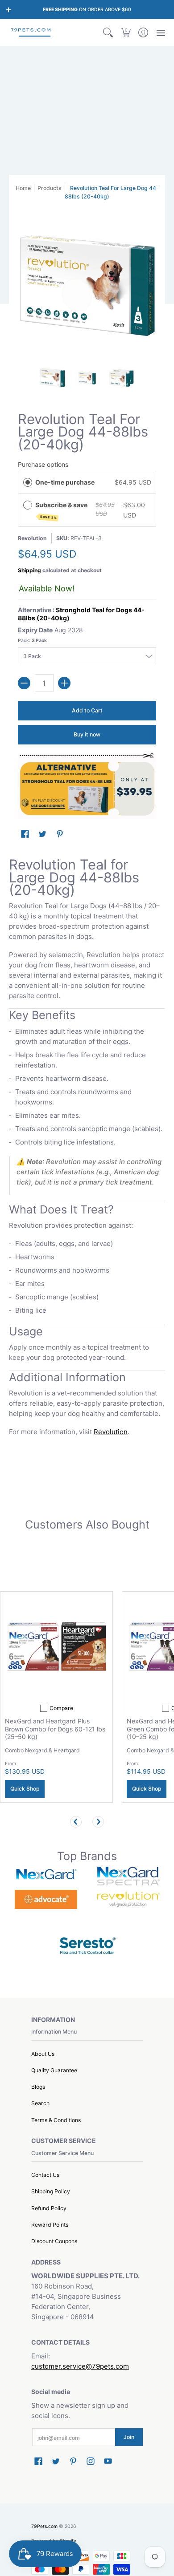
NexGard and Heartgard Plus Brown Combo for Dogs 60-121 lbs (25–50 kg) (55, 1729)
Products (50, 188)
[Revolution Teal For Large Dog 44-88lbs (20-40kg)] (53, 378)
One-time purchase (65, 482)
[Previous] (76, 1822)
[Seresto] (87, 1945)
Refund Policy (49, 2208)
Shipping (29, 570)
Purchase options (43, 464)
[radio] (28, 482)
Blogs (38, 2087)
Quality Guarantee (54, 2070)
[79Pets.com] (31, 32)
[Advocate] (46, 1899)
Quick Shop (25, 1789)
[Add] (64, 683)
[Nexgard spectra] (128, 1876)
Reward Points (50, 2225)
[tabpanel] (87, 1149)
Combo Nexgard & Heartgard (42, 1750)
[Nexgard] (46, 1876)
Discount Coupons (54, 2241)
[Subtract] (24, 683)
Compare (61, 1708)
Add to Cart (87, 710)
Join (129, 2437)
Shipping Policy (51, 2191)
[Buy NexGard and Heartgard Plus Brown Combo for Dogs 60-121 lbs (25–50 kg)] (56, 1648)
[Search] (108, 32)
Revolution (32, 538)
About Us (43, 2054)
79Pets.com (44, 2526)
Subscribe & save (62, 510)
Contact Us (45, 2175)
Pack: (32, 641)
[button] (126, 32)
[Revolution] (128, 1899)
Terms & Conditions (56, 2120)
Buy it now (87, 734)
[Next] (98, 1822)
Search (40, 2103)
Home (23, 188)
